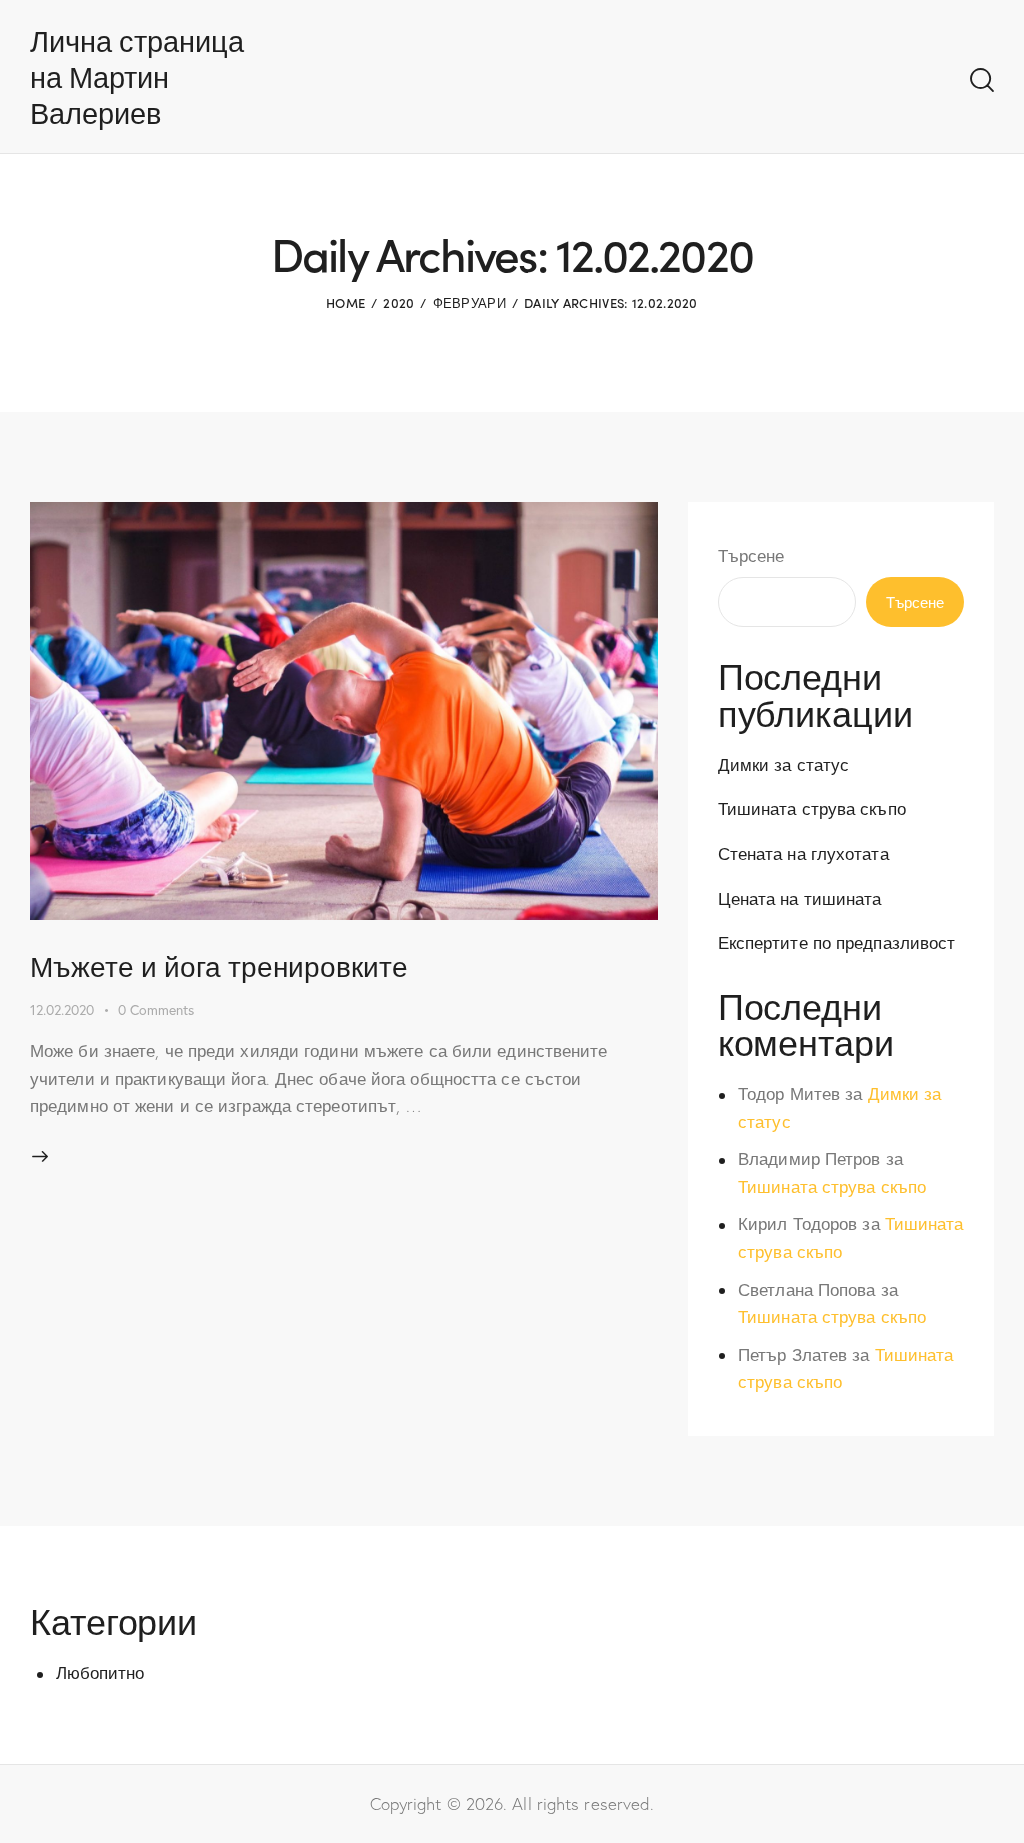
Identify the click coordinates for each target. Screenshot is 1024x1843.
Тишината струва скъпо (812, 808)
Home (345, 302)
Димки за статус (784, 764)
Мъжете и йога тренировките (219, 965)
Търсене (751, 555)
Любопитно (100, 1672)
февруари (469, 302)
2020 (398, 302)
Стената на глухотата (803, 853)
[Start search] (982, 81)
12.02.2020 (62, 1009)
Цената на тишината (800, 898)
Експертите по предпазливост (837, 942)
